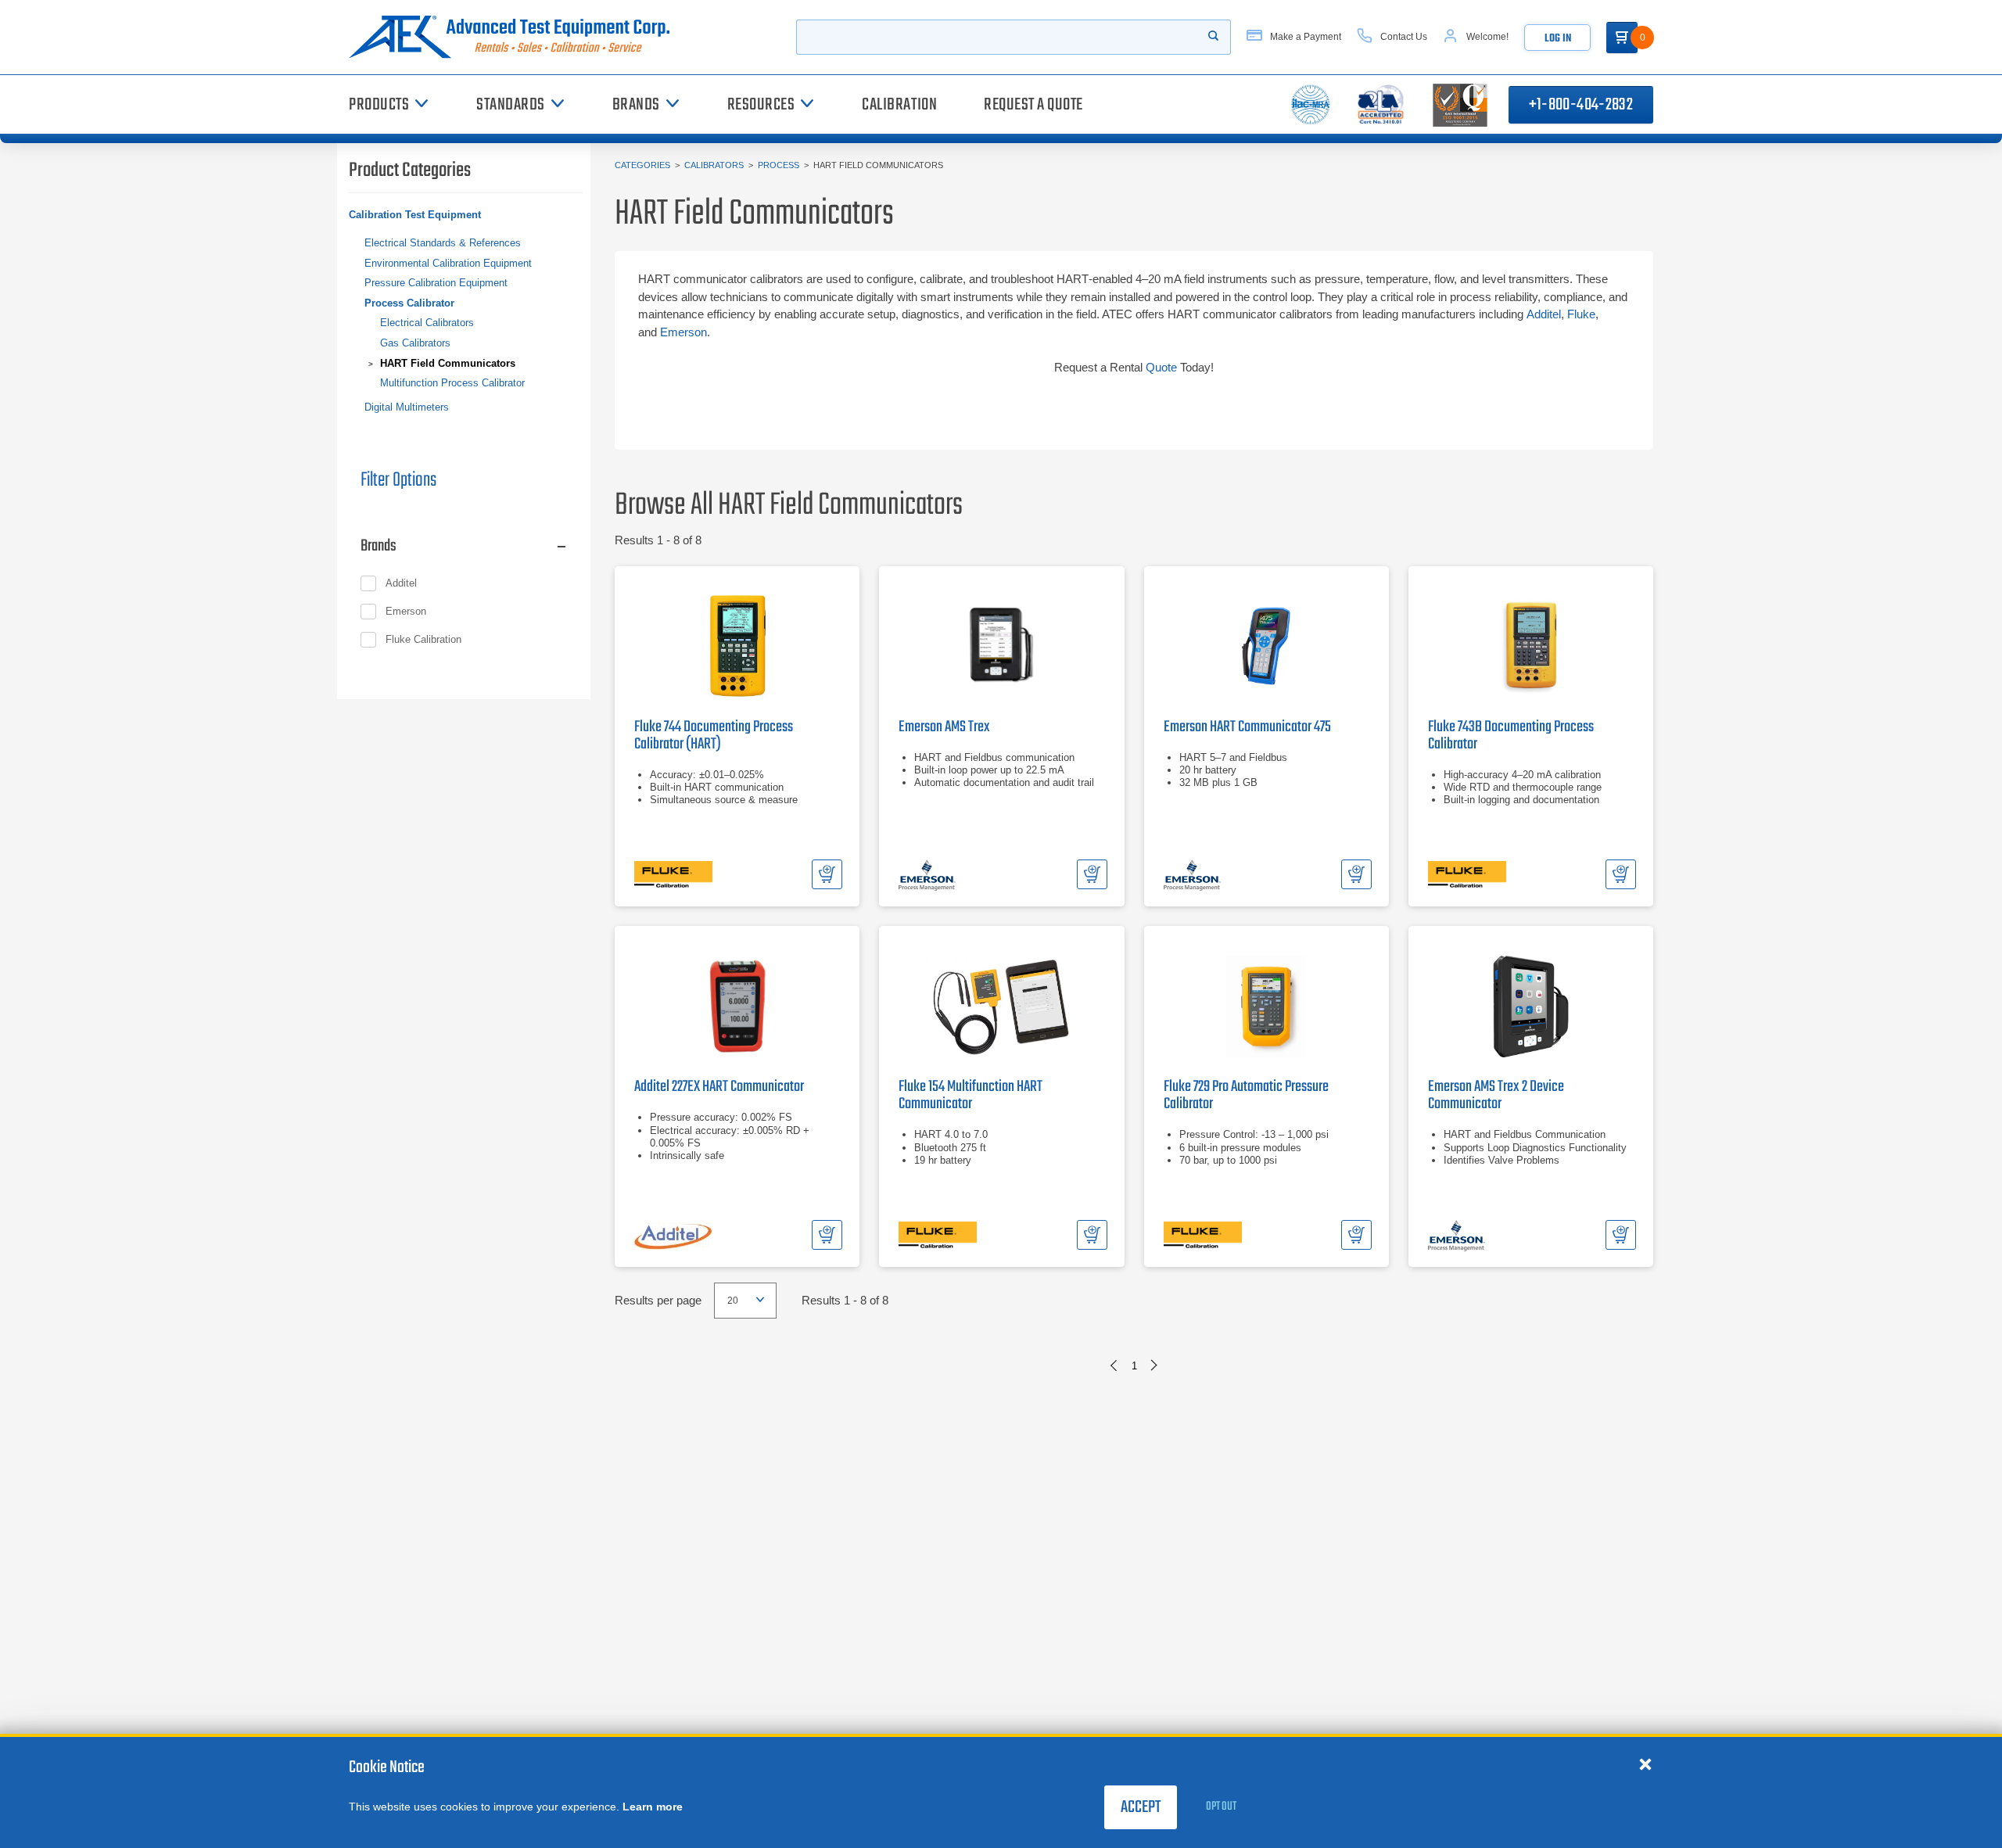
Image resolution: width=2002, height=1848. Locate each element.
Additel (1544, 314)
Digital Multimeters (407, 407)
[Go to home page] (515, 37)
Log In (1558, 39)
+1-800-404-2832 (1581, 105)
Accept (1141, 1807)
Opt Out (1221, 1807)
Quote (1161, 367)
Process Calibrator (409, 303)
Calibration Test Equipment (415, 215)
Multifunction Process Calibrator (452, 383)
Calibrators (714, 165)
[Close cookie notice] (1645, 1764)
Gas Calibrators (415, 343)
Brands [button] (379, 546)
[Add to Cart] (827, 874)
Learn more (653, 1807)
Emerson (683, 332)
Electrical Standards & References (443, 243)
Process (779, 165)
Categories (642, 165)
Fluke (1581, 314)
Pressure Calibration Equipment (436, 283)
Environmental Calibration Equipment (448, 263)
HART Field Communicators (448, 363)
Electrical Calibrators (427, 323)
